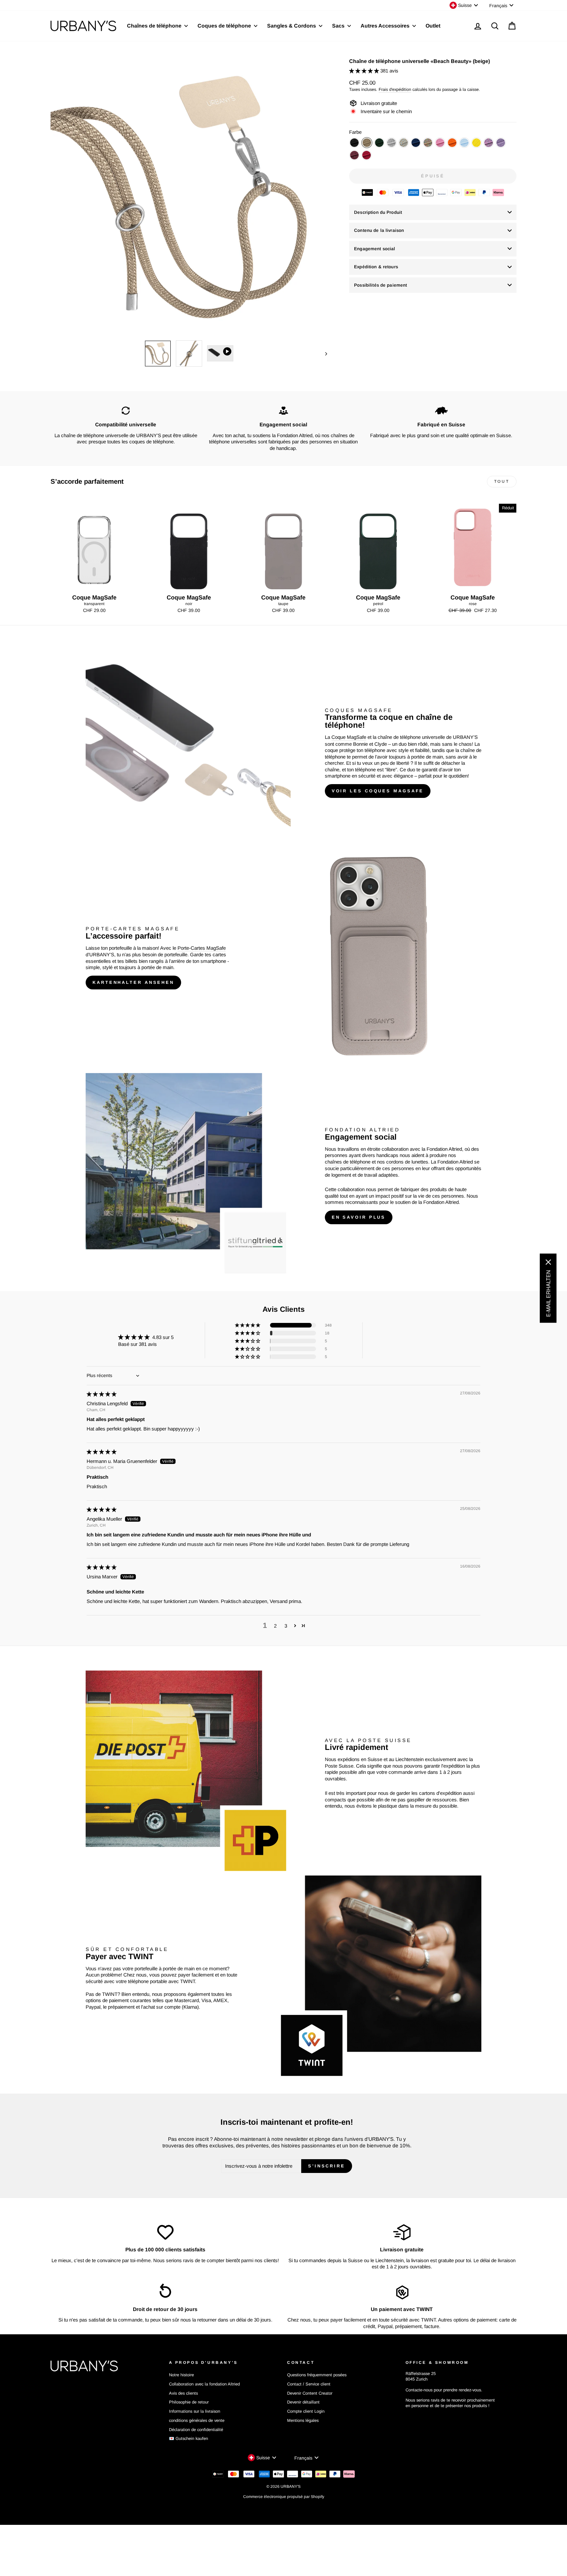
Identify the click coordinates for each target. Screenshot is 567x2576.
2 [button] (275, 1626)
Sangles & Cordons (292, 26)
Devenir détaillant (303, 2402)
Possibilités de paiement (380, 285)
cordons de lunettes (407, 1162)
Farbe (355, 132)
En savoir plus (359, 1217)
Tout (502, 481)
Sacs (339, 26)
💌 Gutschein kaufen (189, 2438)
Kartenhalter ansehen (133, 982)
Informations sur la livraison (195, 2411)
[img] (102, 1394)
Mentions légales (303, 2420)
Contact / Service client (309, 2384)
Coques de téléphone (225, 26)
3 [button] (286, 1626)
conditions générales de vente (197, 2420)
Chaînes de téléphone (155, 26)
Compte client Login (306, 2411)
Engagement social (375, 249)
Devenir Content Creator (310, 2393)
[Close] (548, 1262)
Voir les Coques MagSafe (378, 791)
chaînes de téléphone (348, 1162)
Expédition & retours (376, 267)
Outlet (433, 26)
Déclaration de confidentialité (196, 2430)
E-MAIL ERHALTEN (548, 1293)
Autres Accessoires (386, 26)
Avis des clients (183, 2393)
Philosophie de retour (189, 2402)
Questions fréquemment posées (317, 2375)
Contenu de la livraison (379, 230)
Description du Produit (378, 212)
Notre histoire (181, 2375)
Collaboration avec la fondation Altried (204, 2384)
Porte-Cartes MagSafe (202, 948)
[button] (365, 71)
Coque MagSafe (349, 737)
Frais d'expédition (395, 89)
